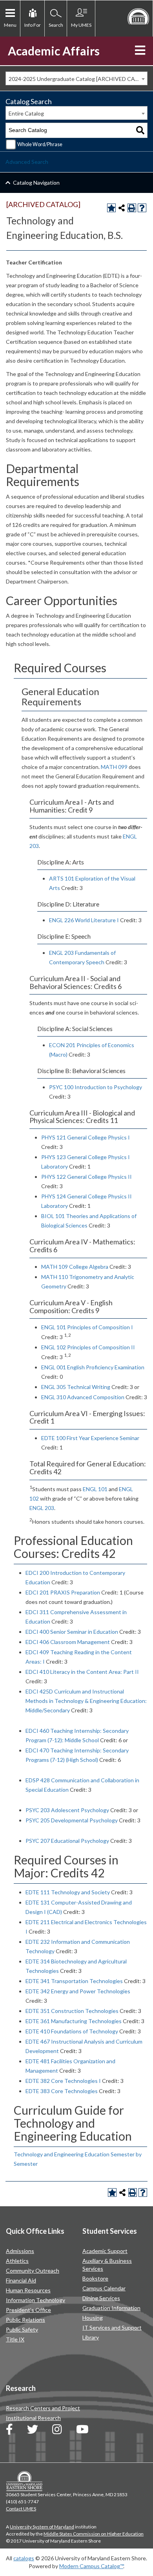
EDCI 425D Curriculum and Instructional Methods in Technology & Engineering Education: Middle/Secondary (86, 1701)
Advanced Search (27, 162)
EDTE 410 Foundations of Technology (72, 2031)
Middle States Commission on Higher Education (94, 2534)
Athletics (17, 2261)
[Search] (140, 130)
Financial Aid (21, 2280)
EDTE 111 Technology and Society (68, 1892)
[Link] (9, 2431)
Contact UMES (21, 2509)
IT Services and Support (112, 2327)
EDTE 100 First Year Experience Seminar (90, 1438)
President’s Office (28, 2310)
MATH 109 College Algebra (75, 1267)
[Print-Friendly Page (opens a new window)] (132, 208)
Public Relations (25, 2320)
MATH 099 (114, 767)
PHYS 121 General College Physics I (86, 1137)
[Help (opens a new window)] (142, 208)
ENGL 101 (95, 1489)
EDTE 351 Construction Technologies (72, 2011)
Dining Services (101, 2298)
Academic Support (105, 2251)
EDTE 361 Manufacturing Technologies (74, 2021)
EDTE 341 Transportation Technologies (74, 1981)
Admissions (20, 2251)
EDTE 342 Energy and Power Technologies (78, 1991)
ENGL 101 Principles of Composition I (87, 1327)
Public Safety (22, 2329)
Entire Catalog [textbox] (26, 113)
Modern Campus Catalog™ (91, 2566)
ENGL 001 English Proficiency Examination (93, 1367)
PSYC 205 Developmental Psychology (72, 1820)
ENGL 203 (42, 1508)
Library (91, 2337)
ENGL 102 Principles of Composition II (88, 1347)
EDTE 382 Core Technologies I (63, 2081)
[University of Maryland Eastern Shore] (138, 16)
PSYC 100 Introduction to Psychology (96, 1087)
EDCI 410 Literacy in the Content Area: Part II (82, 1672)
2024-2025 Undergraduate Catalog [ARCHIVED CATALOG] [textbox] (78, 79)
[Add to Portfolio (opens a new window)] (111, 208)
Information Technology (36, 2300)
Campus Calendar (104, 2288)
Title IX (15, 2339)
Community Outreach (33, 2271)
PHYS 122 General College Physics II (87, 1177)
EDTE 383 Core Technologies (62, 2091)
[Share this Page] (122, 208)
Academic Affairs (54, 51)
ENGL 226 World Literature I (84, 920)
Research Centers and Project (43, 2408)
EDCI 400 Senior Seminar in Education (72, 1632)
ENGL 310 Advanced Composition (83, 1397)
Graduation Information (111, 2308)
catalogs (24, 2558)
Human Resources (28, 2290)
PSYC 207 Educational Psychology (67, 1841)
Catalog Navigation (36, 183)
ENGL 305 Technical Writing (76, 1387)
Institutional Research (33, 2418)
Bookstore (95, 2278)
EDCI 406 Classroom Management (68, 1642)
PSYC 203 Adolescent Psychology (67, 1810)
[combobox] (76, 78)
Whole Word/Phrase (40, 144)
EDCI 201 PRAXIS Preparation (63, 1592)
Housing (93, 2318)
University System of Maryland (42, 2527)
